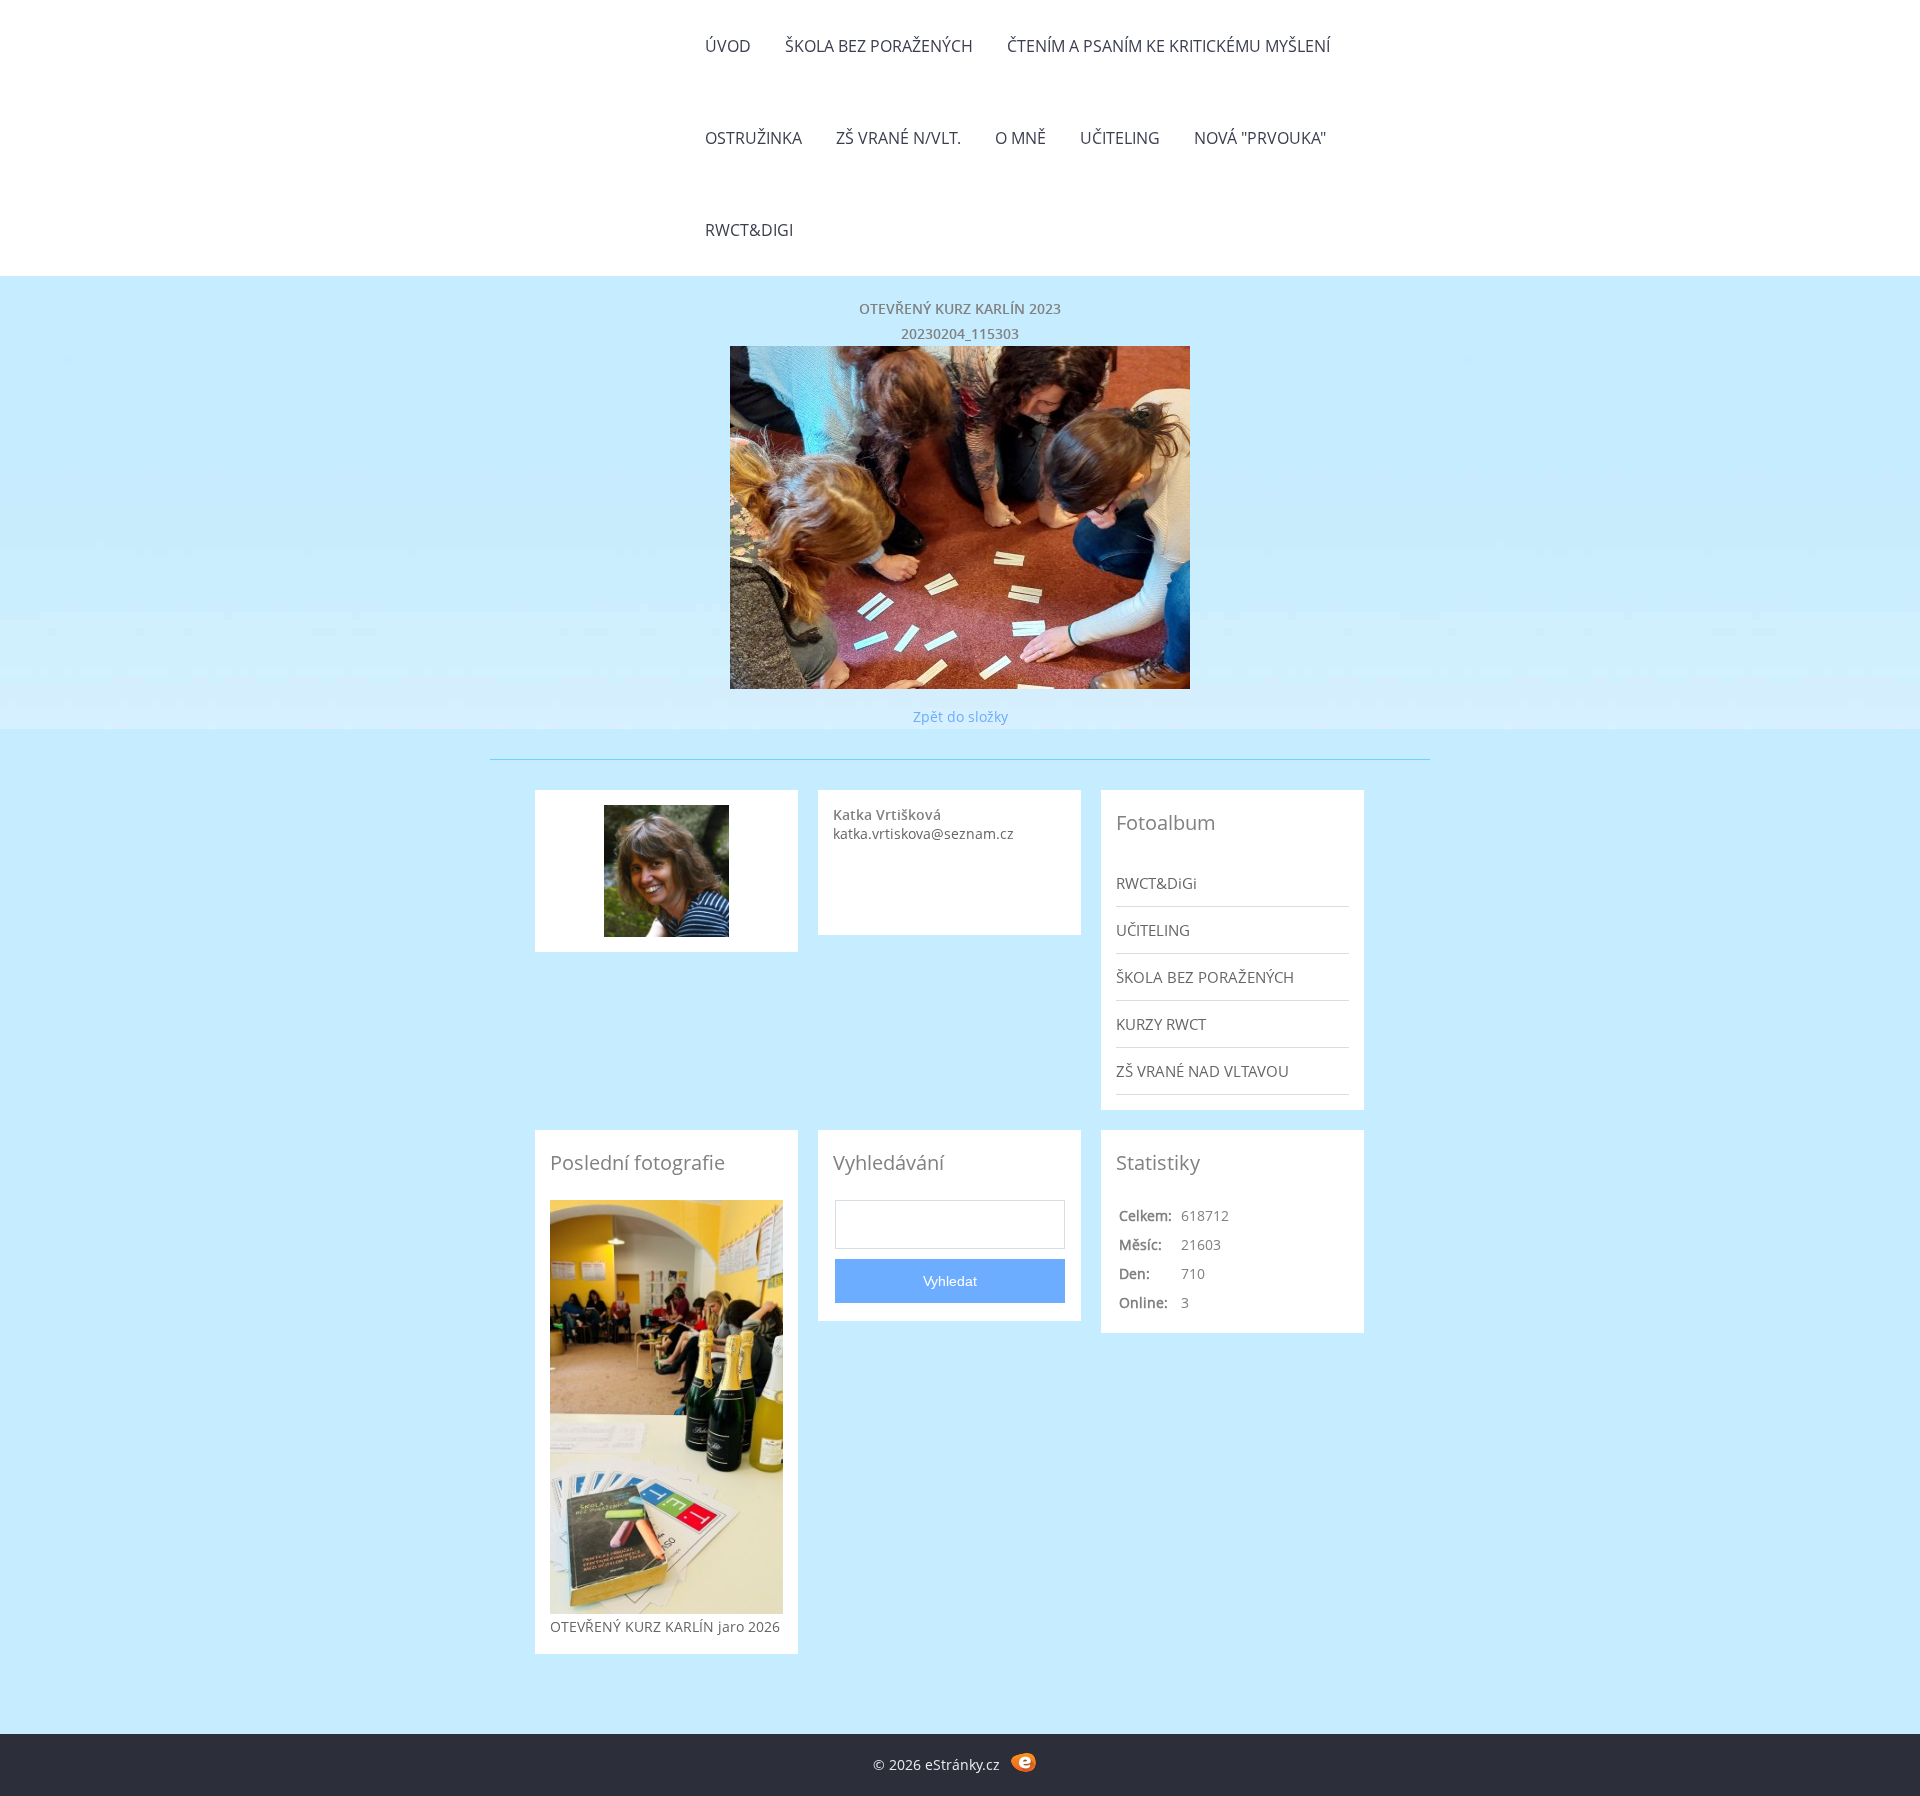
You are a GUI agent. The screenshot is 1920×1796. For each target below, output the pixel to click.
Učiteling (1120, 138)
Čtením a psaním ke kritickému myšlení (1168, 46)
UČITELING (1153, 930)
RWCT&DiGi (749, 230)
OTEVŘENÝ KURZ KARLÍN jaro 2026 (665, 1626)
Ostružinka (753, 138)
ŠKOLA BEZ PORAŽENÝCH (1205, 977)
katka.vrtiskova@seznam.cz (923, 833)
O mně (1020, 138)
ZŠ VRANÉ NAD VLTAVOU (1202, 1071)
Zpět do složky (960, 716)
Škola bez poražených (879, 46)
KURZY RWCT (1161, 1024)
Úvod (728, 46)
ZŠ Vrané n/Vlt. (898, 138)
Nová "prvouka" (1260, 138)
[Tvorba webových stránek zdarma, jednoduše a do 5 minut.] (1023, 1761)
